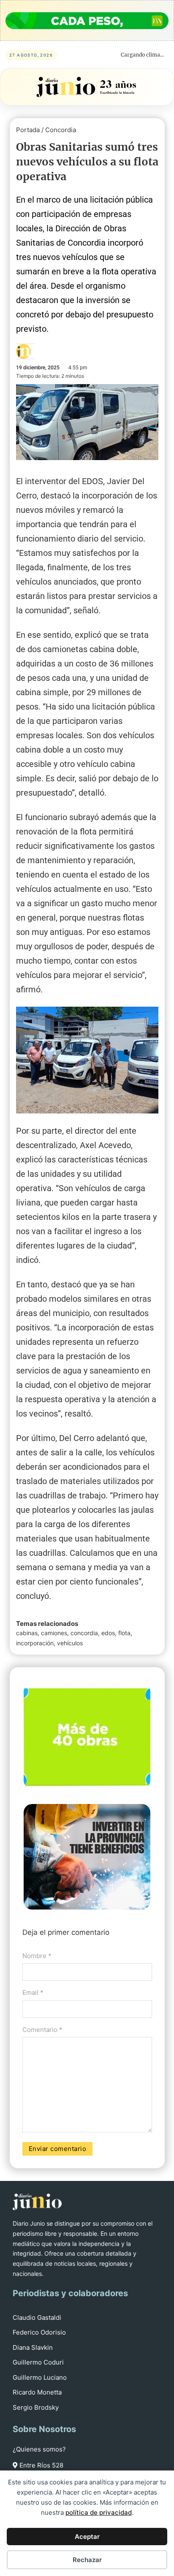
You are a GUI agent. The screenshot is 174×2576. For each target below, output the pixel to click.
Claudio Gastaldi (37, 2317)
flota (124, 1633)
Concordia (61, 130)
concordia (84, 1633)
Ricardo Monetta (37, 2392)
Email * (33, 1992)
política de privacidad (99, 2512)
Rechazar (87, 2560)
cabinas (27, 1633)
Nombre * (37, 1956)
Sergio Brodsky (36, 2407)
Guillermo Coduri (38, 2362)
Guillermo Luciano (40, 2377)
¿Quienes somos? (39, 2449)
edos (108, 1633)
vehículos (70, 1643)
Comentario (42, 2030)
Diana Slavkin (33, 2347)
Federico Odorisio (39, 2332)
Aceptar (87, 2537)
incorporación (35, 1643)
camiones (54, 1633)
